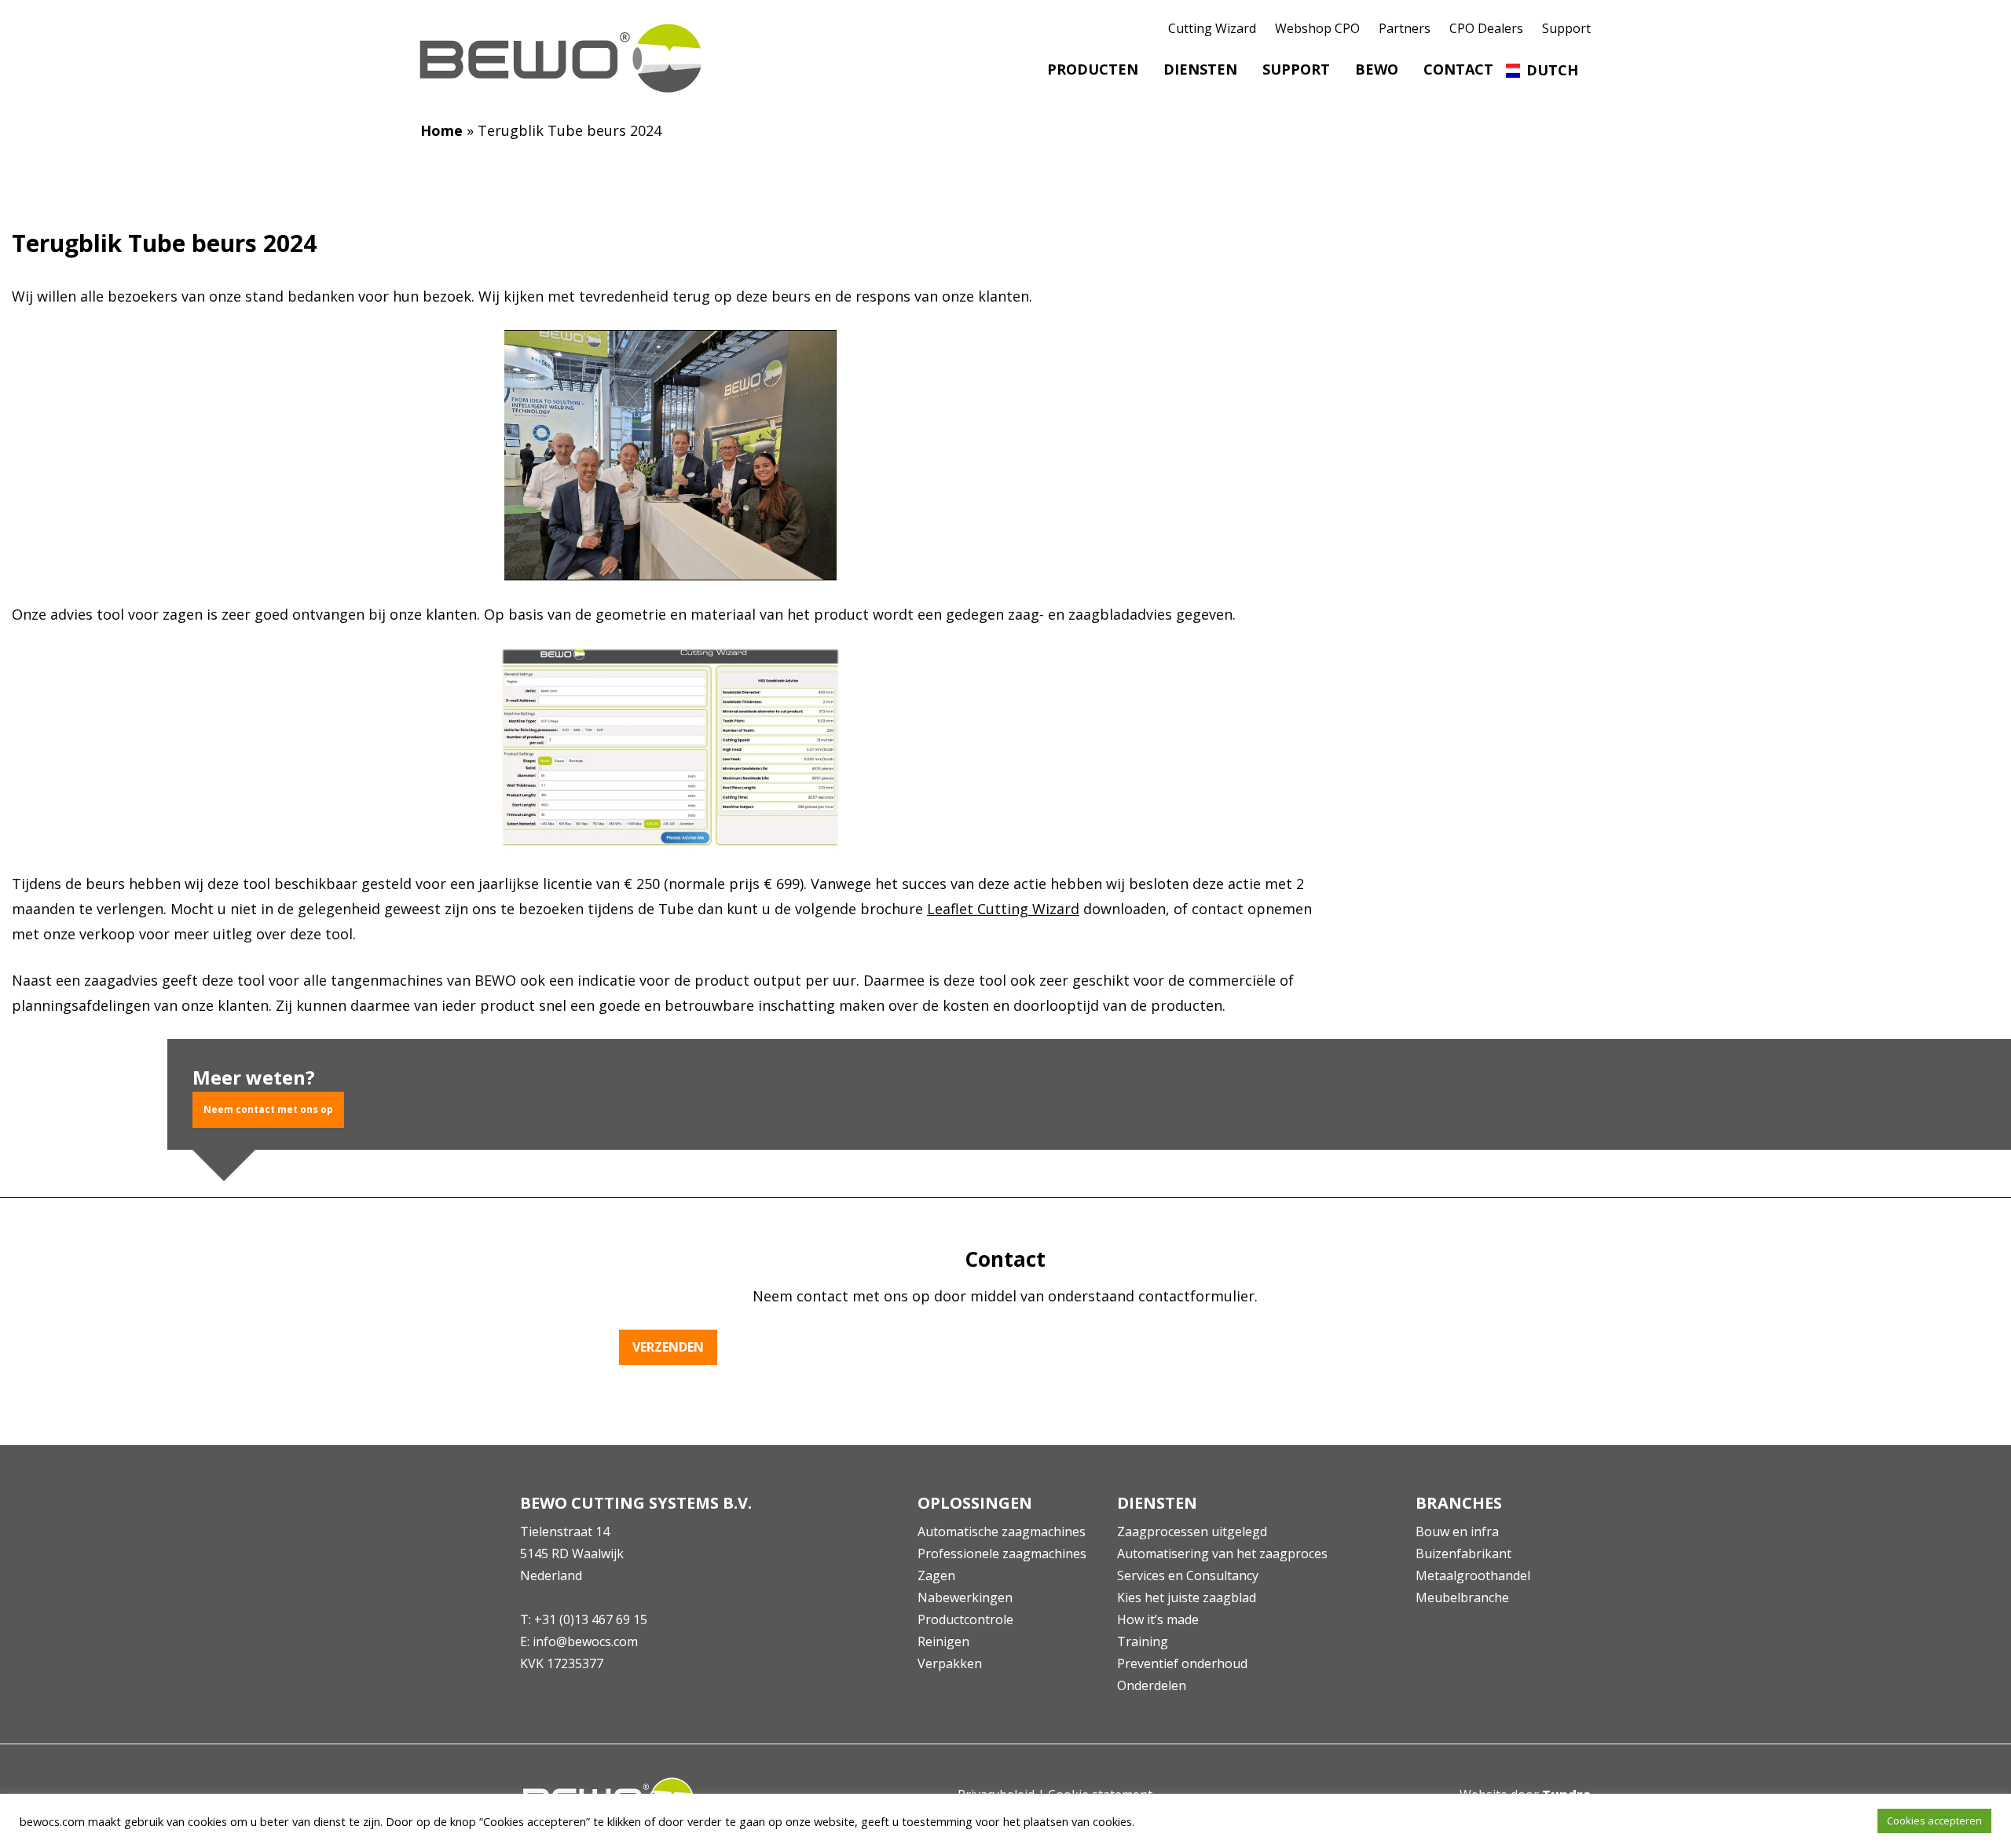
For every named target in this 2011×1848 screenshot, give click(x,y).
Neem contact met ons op (268, 1109)
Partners (1405, 28)
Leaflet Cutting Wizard (1003, 909)
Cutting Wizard (1212, 28)
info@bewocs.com (585, 1641)
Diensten (1200, 69)
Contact (1458, 69)
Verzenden (668, 1347)
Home (441, 130)
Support (1566, 28)
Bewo (1377, 69)
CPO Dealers (1486, 28)
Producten (1093, 69)
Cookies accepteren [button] (1934, 1821)
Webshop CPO (1317, 28)
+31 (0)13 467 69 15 (591, 1619)
